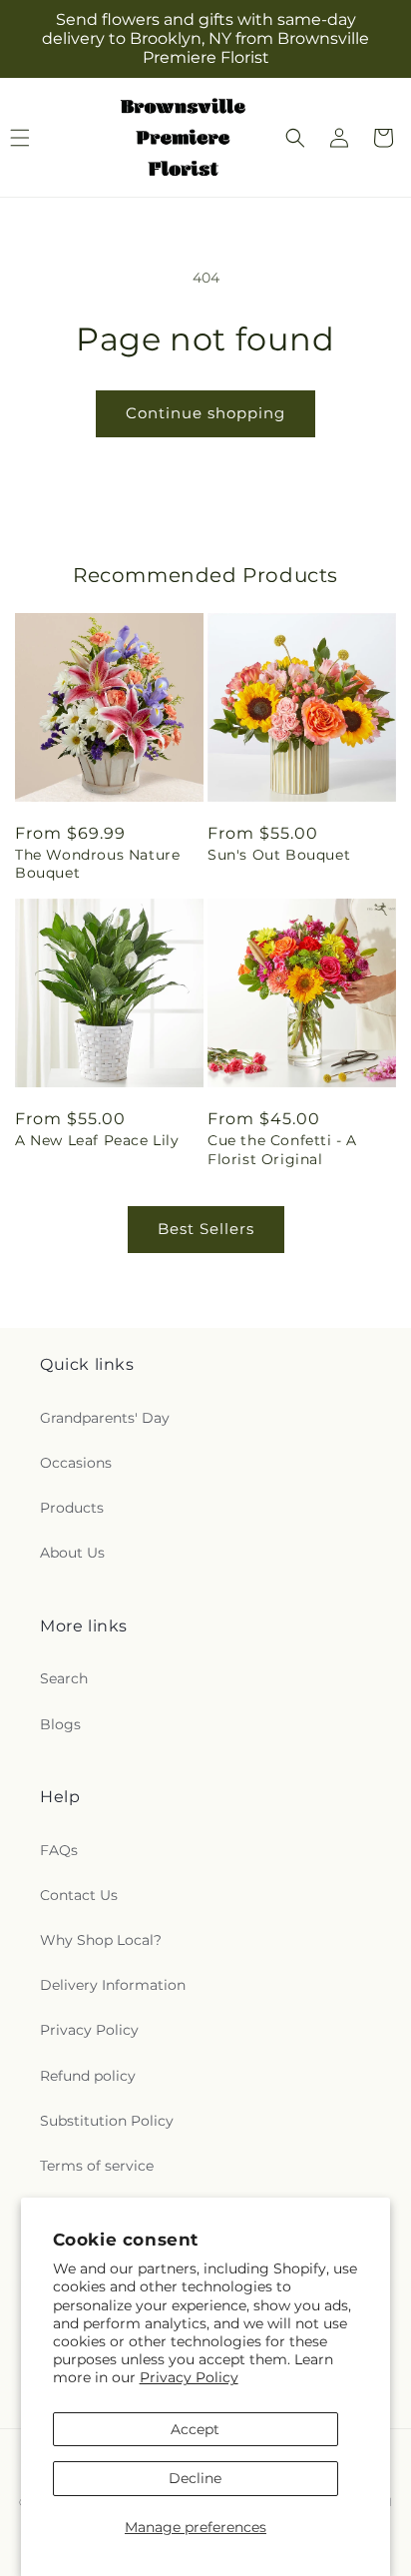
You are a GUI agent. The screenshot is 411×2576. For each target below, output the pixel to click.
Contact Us (79, 1895)
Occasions (76, 1463)
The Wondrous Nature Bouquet (97, 864)
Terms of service (97, 2166)
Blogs (60, 1724)
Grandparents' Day (105, 1418)
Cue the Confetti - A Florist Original (282, 1149)
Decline (195, 2478)
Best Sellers (206, 1229)
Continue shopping (205, 413)
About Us (72, 1553)
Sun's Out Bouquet (279, 855)
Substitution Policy (107, 2121)
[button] (295, 138)
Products (72, 1508)
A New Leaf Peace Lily (97, 1140)
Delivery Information (113, 1985)
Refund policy (88, 2076)
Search (64, 1678)
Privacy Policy (189, 2377)
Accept (195, 2429)
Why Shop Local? (101, 1940)
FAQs (59, 1850)
